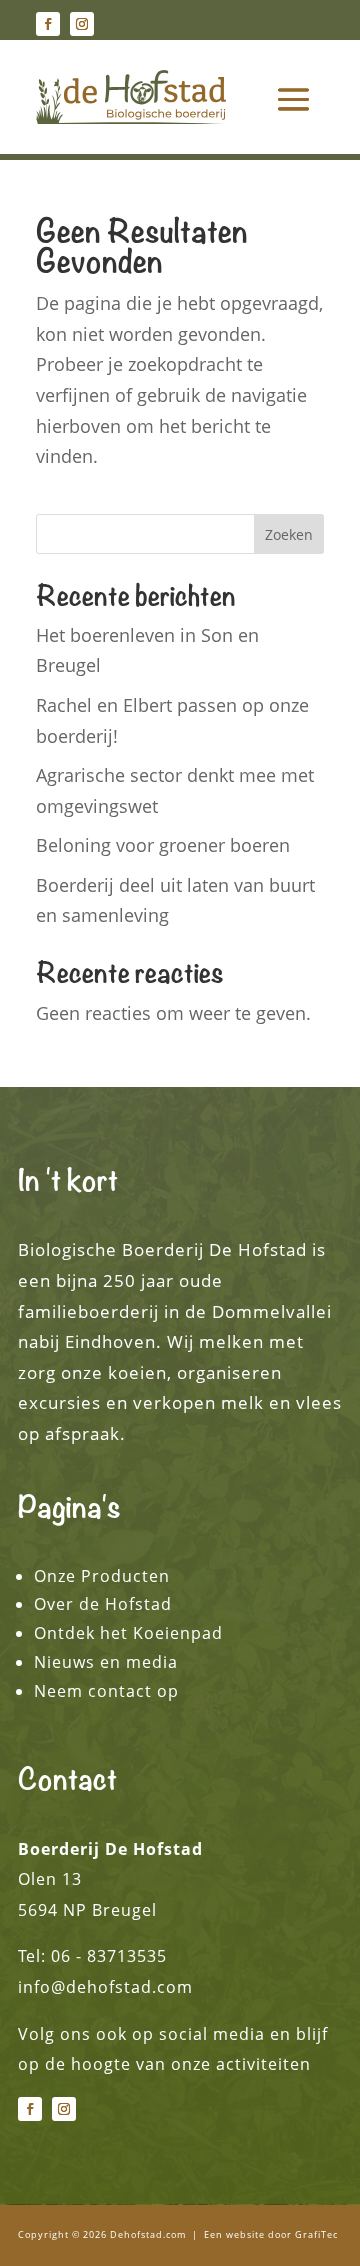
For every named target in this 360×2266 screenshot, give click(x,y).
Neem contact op (106, 1691)
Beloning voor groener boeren (163, 845)
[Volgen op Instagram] (82, 24)
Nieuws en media (106, 1662)
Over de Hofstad (103, 1604)
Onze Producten (102, 1576)
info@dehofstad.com (105, 1987)
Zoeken (289, 534)
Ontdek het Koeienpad (128, 1633)
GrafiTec (316, 2234)
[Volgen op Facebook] (48, 24)
